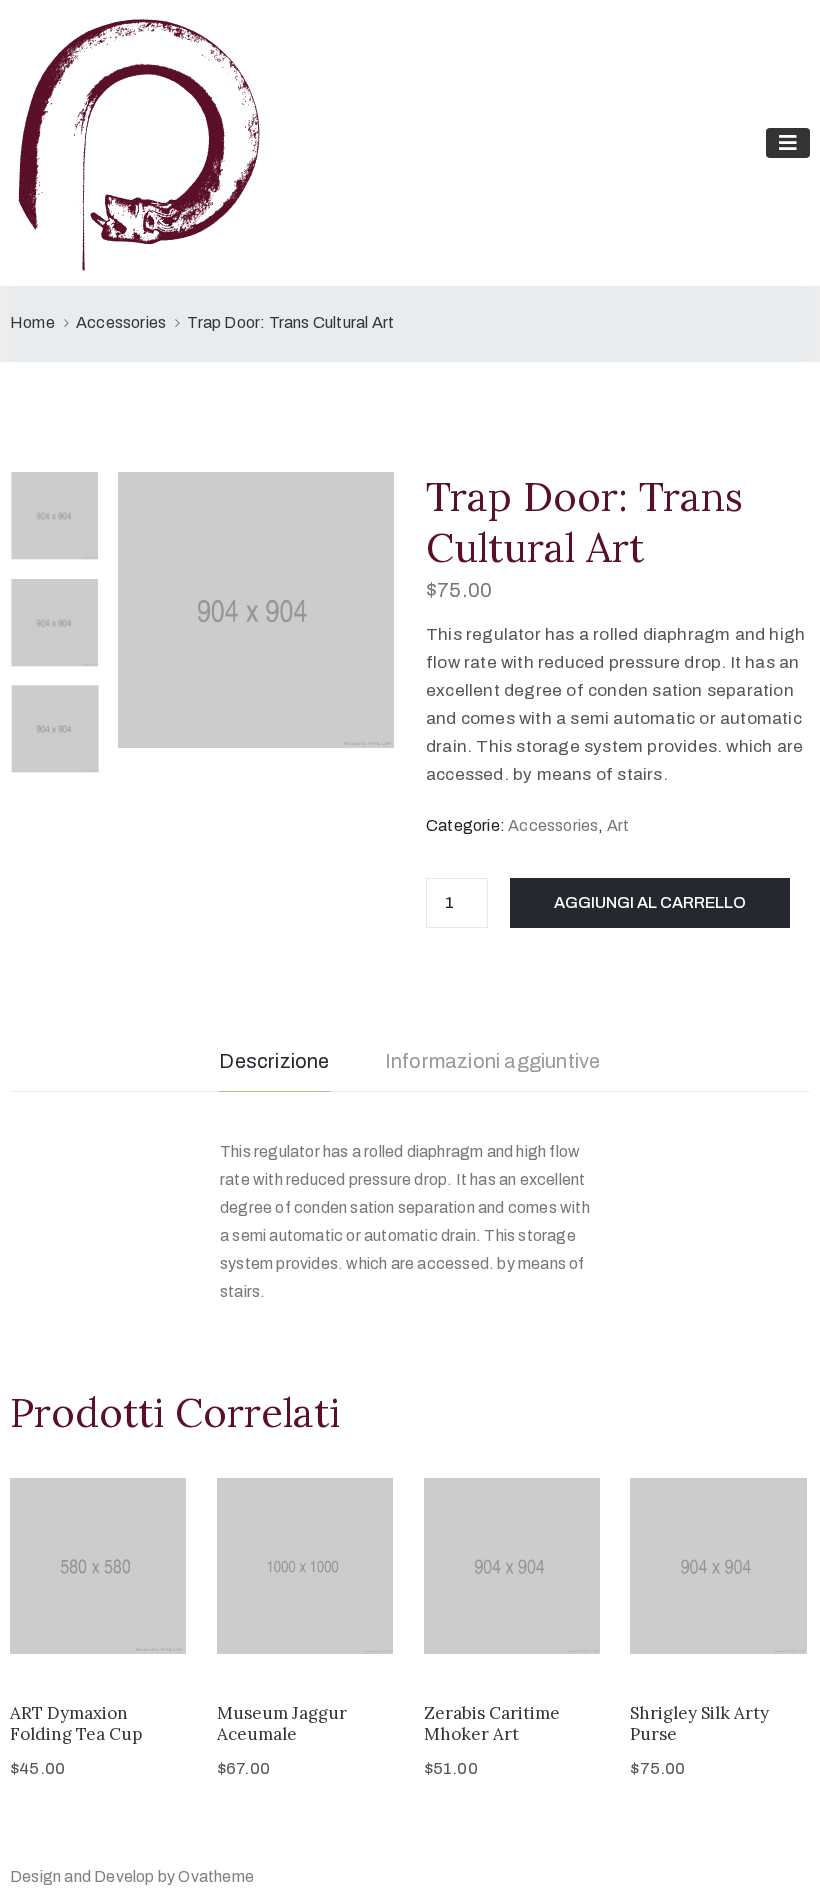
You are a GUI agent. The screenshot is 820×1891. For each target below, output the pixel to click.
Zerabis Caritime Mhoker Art (492, 1723)
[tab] (274, 1064)
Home (32, 322)
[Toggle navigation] (788, 143)
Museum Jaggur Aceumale (282, 1723)
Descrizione (274, 1061)
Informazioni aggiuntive (493, 1061)
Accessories (121, 322)
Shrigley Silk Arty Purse (699, 1723)
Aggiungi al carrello (650, 902)
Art (618, 825)
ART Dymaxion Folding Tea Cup (76, 1723)
